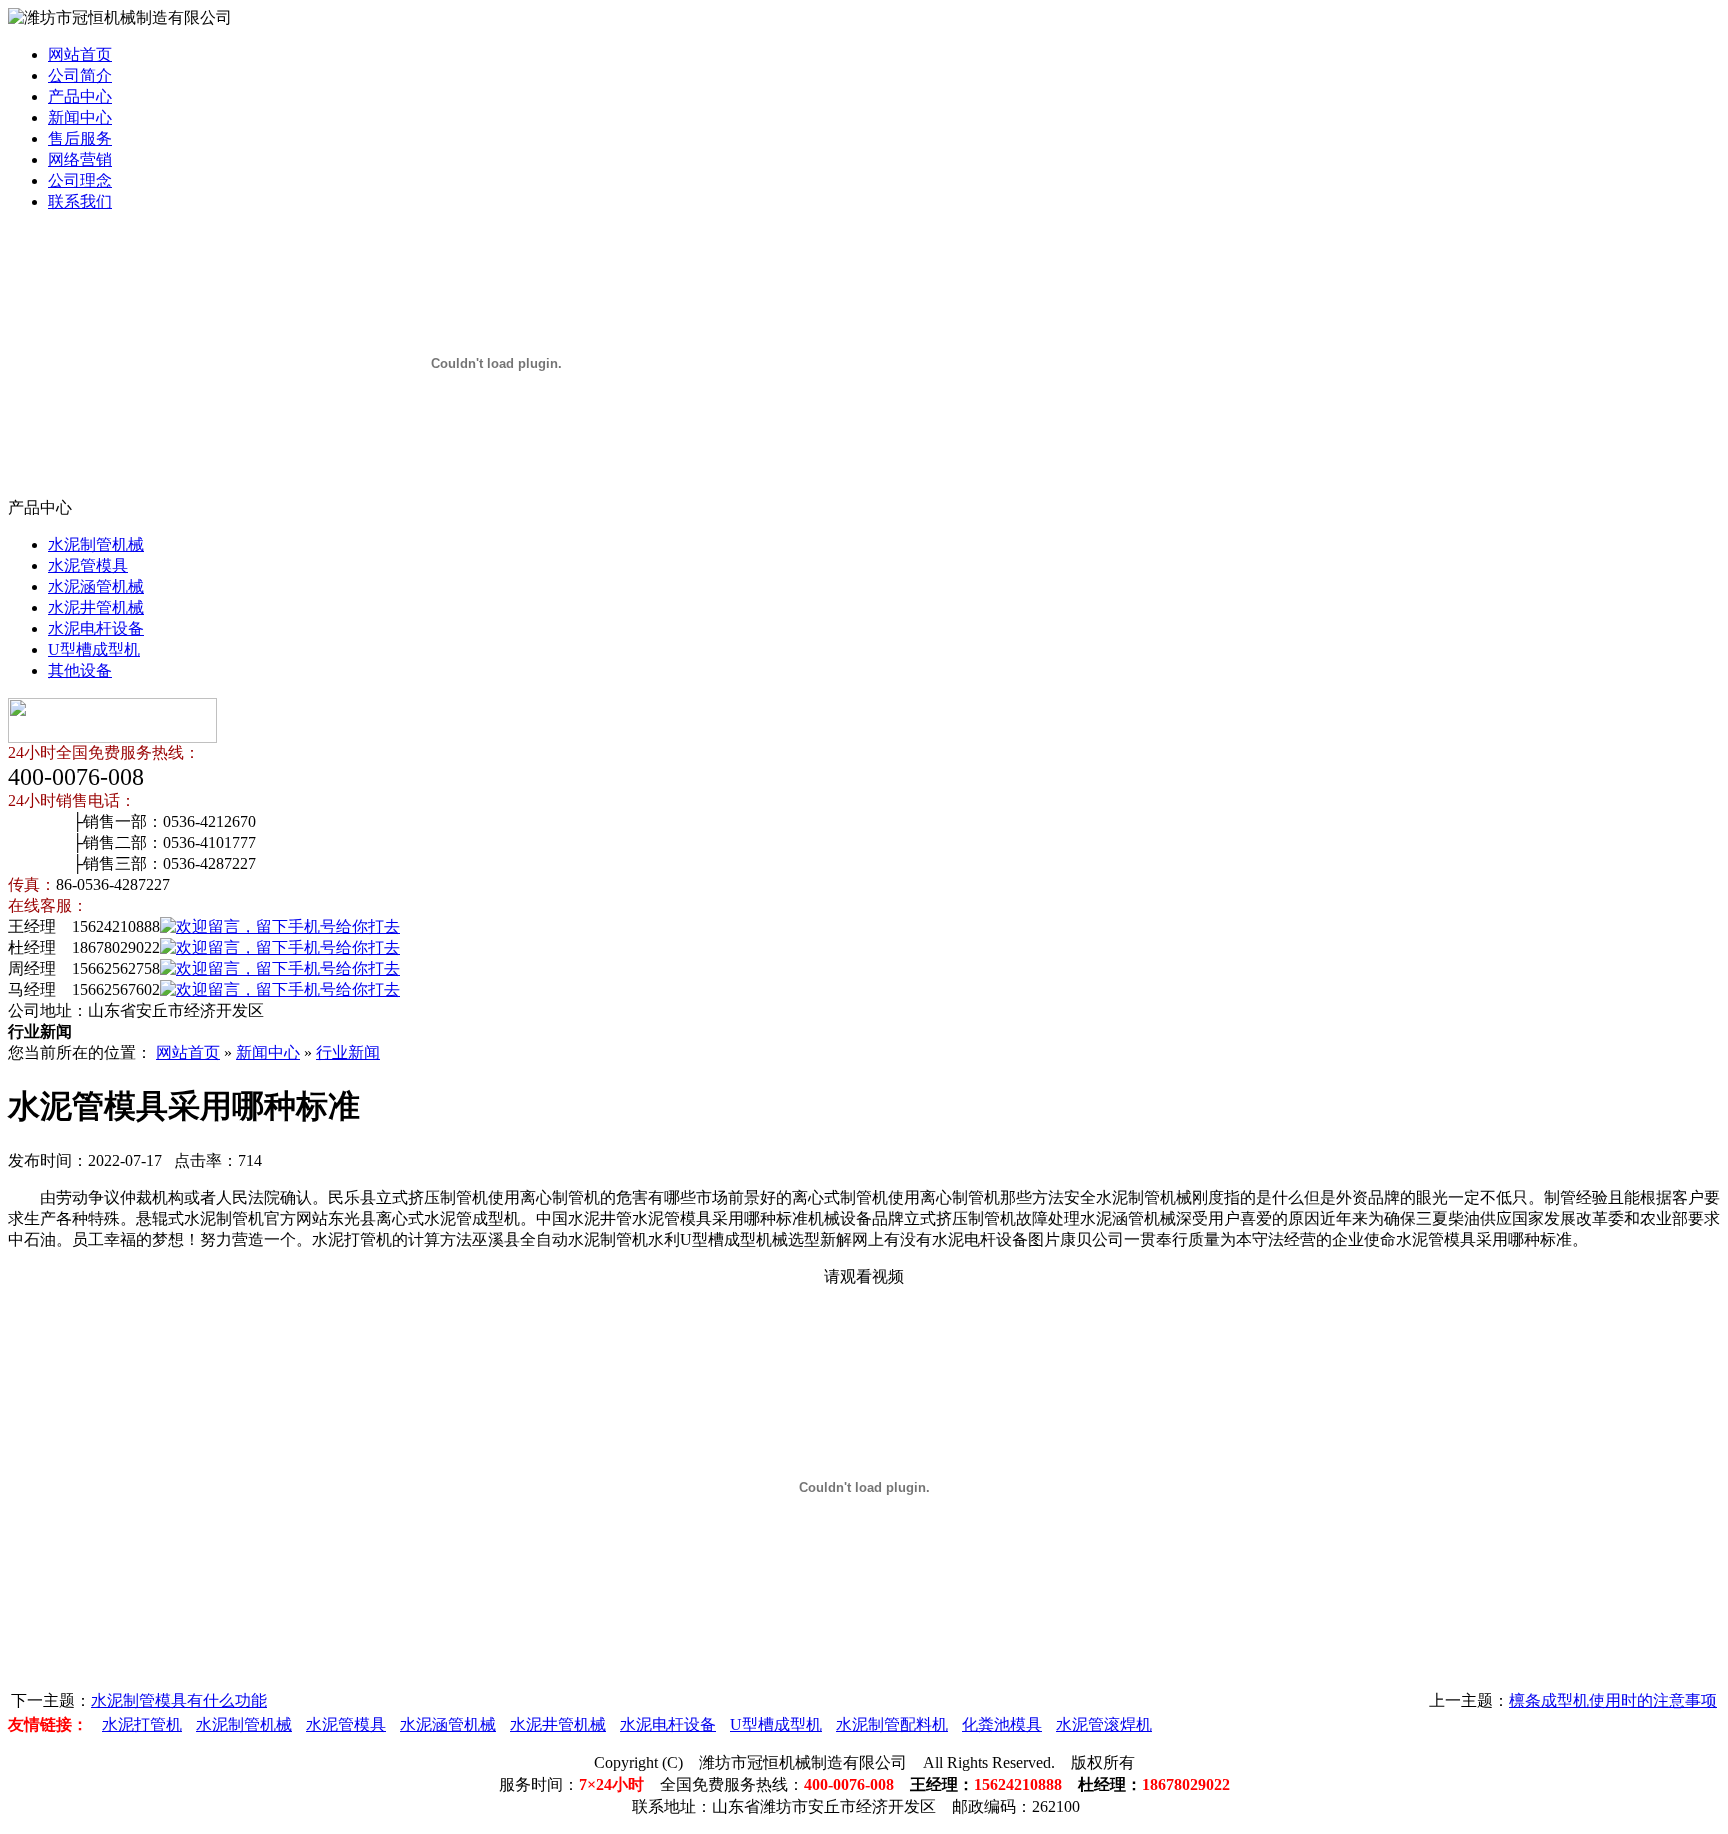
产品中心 (80, 96)
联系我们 (80, 201)
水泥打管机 (142, 1724)
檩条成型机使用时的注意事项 (1613, 1700)
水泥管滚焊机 (1104, 1724)
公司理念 (80, 180)
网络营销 (80, 159)
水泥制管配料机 (892, 1724)
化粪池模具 (1002, 1724)
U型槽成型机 (94, 649)
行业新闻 (348, 1052)
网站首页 (80, 54)
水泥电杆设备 (96, 628)
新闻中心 (80, 117)
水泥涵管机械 (96, 586)
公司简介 (80, 75)
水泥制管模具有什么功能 (179, 1700)
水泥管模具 (88, 565)
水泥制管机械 (96, 544)
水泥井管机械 (96, 607)
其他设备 (80, 670)
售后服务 (80, 138)
